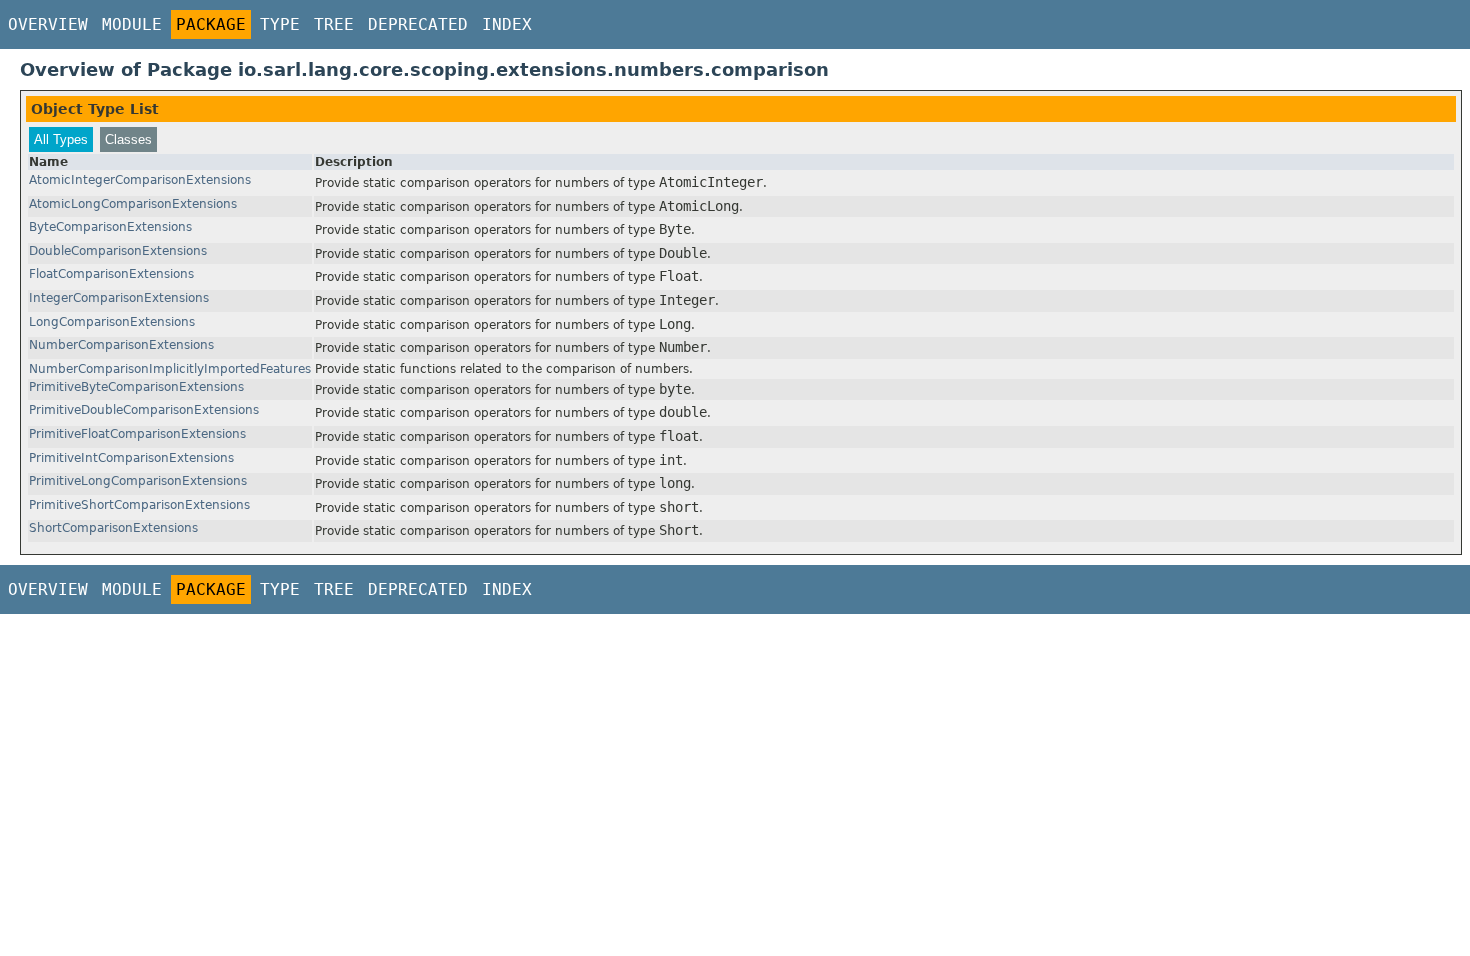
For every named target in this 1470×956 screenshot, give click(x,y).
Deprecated (418, 24)
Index (507, 24)
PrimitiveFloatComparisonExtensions (137, 434)
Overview (48, 24)
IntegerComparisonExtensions (119, 298)
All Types (61, 139)
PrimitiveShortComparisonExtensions (139, 505)
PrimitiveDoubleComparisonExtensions (144, 410)
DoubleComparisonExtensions (118, 251)
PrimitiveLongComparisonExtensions (138, 481)
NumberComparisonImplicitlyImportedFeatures (170, 369)
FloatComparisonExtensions (111, 274)
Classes (128, 139)
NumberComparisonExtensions (121, 345)
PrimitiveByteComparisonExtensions (136, 387)
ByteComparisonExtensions (110, 227)
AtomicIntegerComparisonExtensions (140, 180)
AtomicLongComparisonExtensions (133, 204)
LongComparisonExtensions (112, 322)
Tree (334, 24)
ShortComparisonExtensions (113, 528)
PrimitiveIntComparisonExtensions (131, 458)
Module (132, 24)
